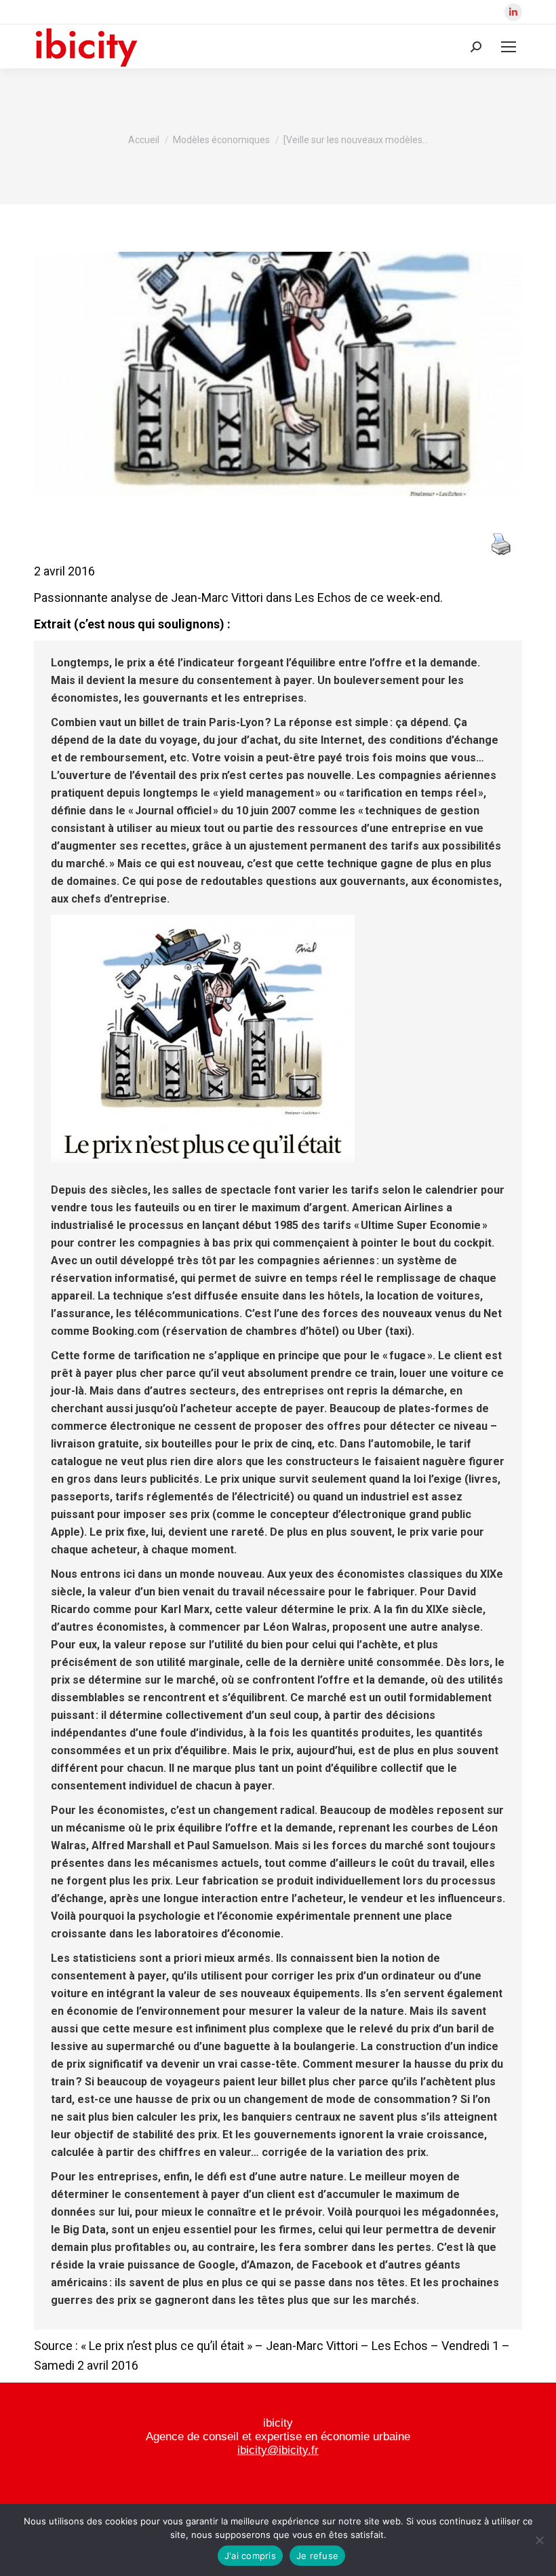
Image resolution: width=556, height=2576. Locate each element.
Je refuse (317, 2556)
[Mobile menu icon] (509, 47)
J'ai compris (250, 2556)
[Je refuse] (539, 2540)
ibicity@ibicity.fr (278, 2450)
